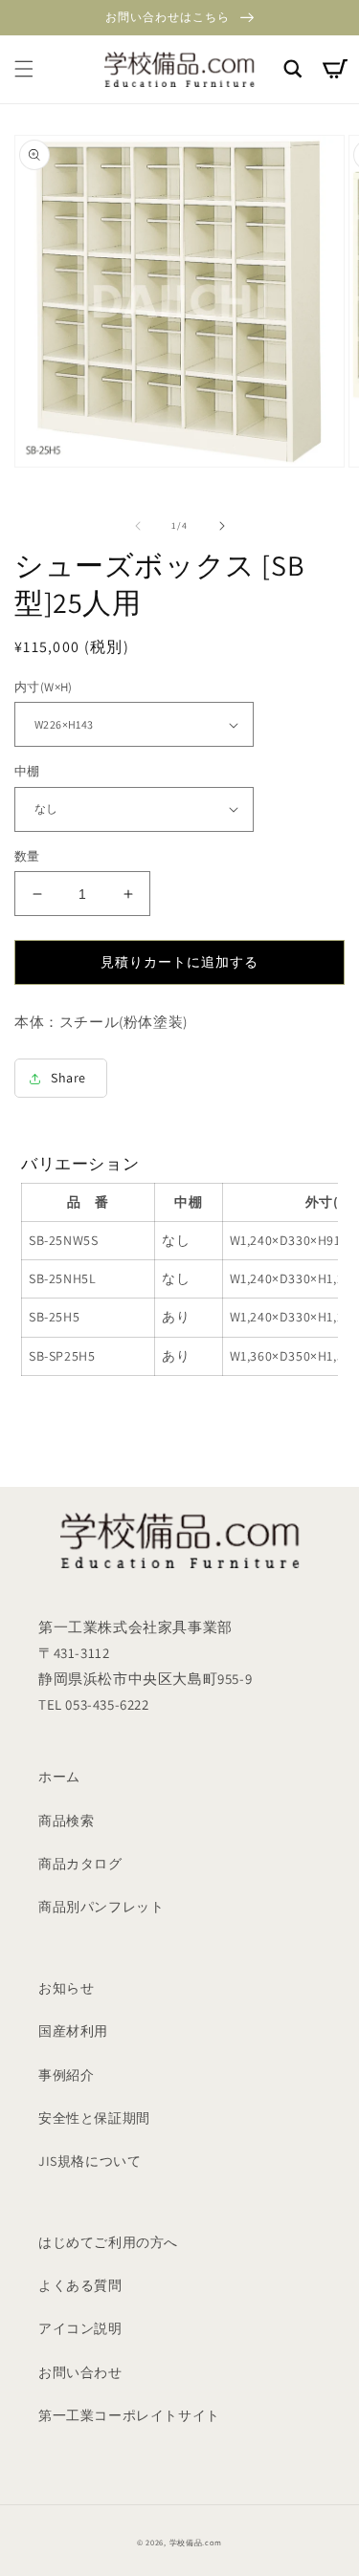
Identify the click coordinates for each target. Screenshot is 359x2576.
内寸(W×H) (44, 687)
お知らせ (66, 1988)
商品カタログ (80, 1864)
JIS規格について (90, 2161)
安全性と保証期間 (94, 2118)
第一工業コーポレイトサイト (129, 2415)
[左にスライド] (138, 526)
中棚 (27, 771)
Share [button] (68, 1078)
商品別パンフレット (101, 1907)
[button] (24, 69)
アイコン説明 (80, 2328)
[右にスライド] (222, 526)
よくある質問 (80, 2285)
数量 (27, 856)
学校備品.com (196, 2542)
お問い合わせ (80, 2372)
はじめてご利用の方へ (108, 2242)
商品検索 (66, 1821)
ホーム (59, 1777)
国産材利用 (73, 2031)
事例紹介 (66, 2075)
